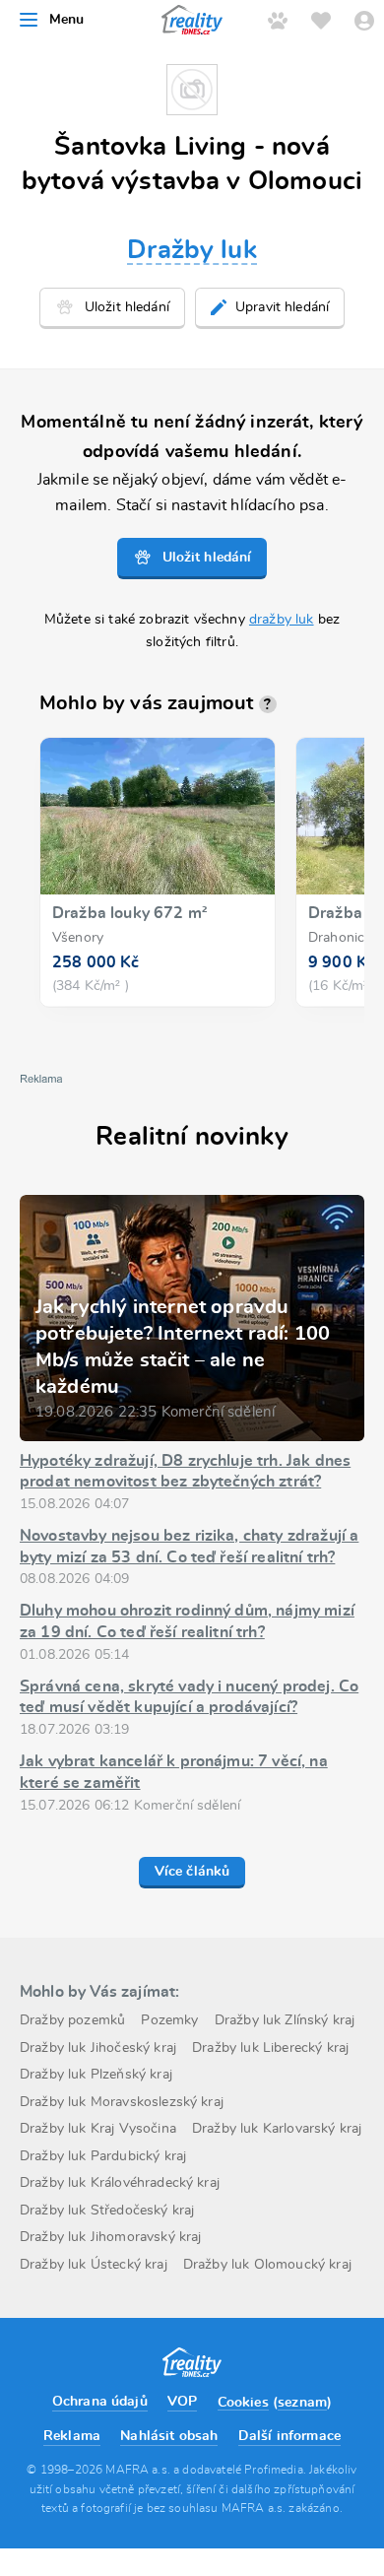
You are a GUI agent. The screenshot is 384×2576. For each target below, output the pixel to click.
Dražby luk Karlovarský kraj (277, 2129)
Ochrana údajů (100, 2402)
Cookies (243, 2403)
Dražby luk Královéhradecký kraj (120, 2183)
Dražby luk (192, 250)
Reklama (72, 2436)
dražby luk (282, 620)
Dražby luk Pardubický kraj (103, 2156)
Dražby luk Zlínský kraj (285, 2020)
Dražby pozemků (72, 2020)
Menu (67, 20)
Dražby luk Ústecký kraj (94, 2265)
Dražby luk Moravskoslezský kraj (122, 2102)
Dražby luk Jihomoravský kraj (110, 2237)
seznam (302, 2403)
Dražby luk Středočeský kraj (107, 2211)
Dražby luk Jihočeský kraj (98, 2048)
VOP (182, 2402)
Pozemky (169, 2020)
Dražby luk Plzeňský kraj (96, 2075)
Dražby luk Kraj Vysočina (98, 2129)
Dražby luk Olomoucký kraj (267, 2265)
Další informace (289, 2436)
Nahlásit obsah (169, 2436)
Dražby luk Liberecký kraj (270, 2048)
